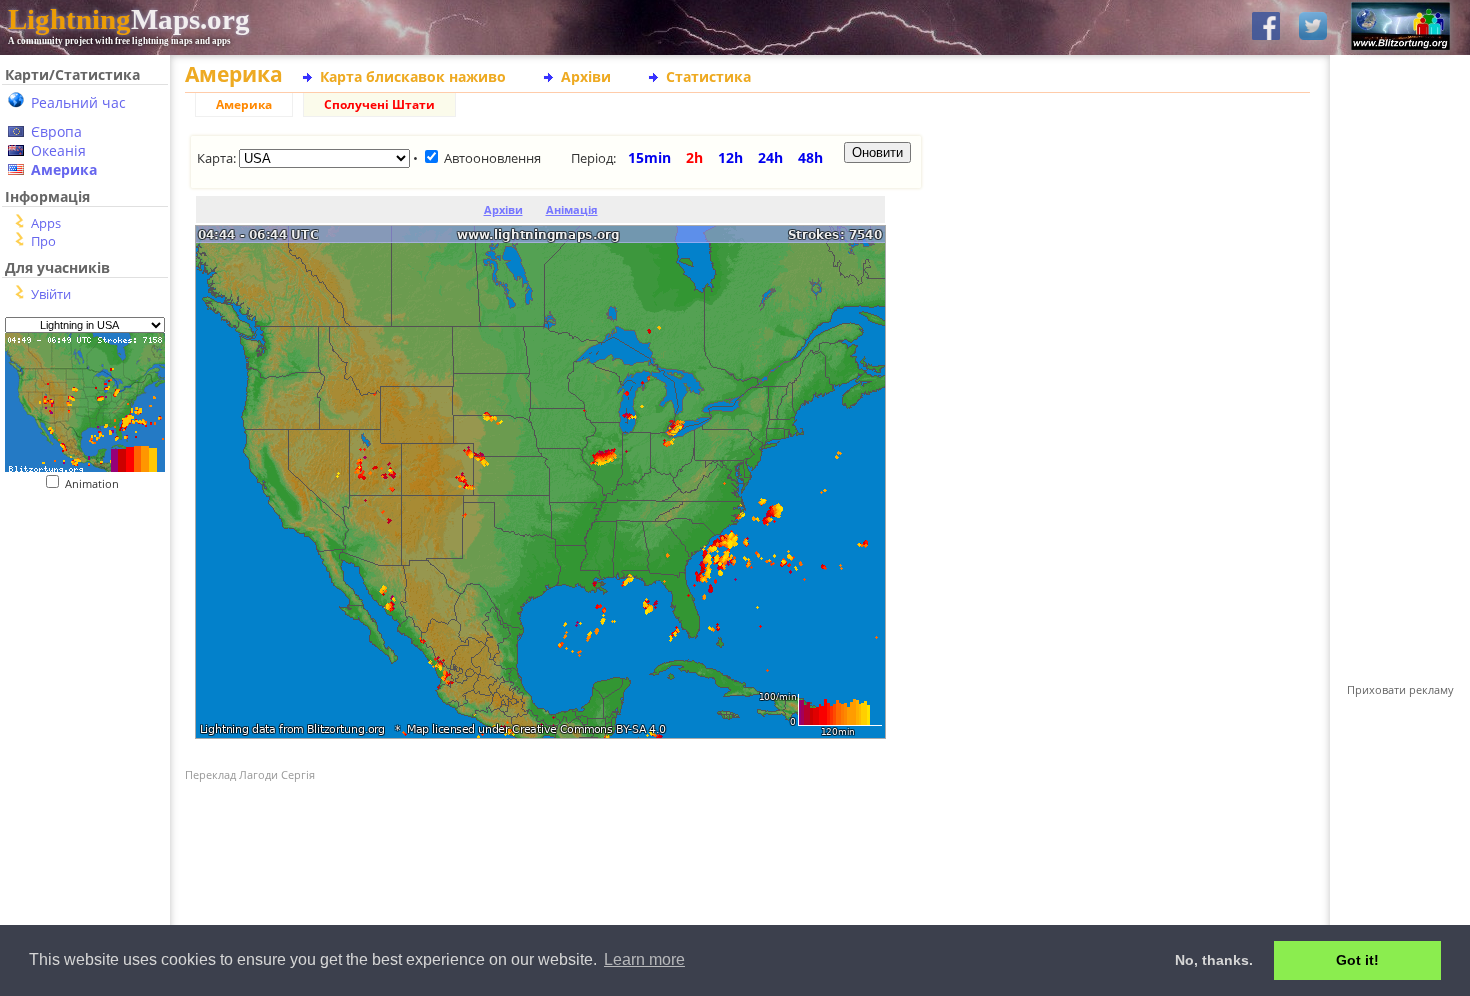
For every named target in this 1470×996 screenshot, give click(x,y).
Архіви (586, 76)
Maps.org (129, 19)
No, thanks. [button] (1214, 960)
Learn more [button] (644, 959)
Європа (56, 131)
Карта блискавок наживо (413, 76)
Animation (96, 483)
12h (730, 157)
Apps (46, 223)
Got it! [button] (1357, 960)
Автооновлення (492, 158)
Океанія (58, 150)
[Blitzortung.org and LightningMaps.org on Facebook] (1266, 27)
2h (694, 157)
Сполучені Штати (379, 104)
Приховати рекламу (1400, 689)
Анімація (572, 209)
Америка (64, 169)
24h (770, 157)
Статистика (708, 76)
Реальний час (78, 102)
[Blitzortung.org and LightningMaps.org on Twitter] (1313, 27)
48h (810, 157)
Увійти (51, 294)
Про (43, 241)
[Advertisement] (77, 613)
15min (649, 157)
